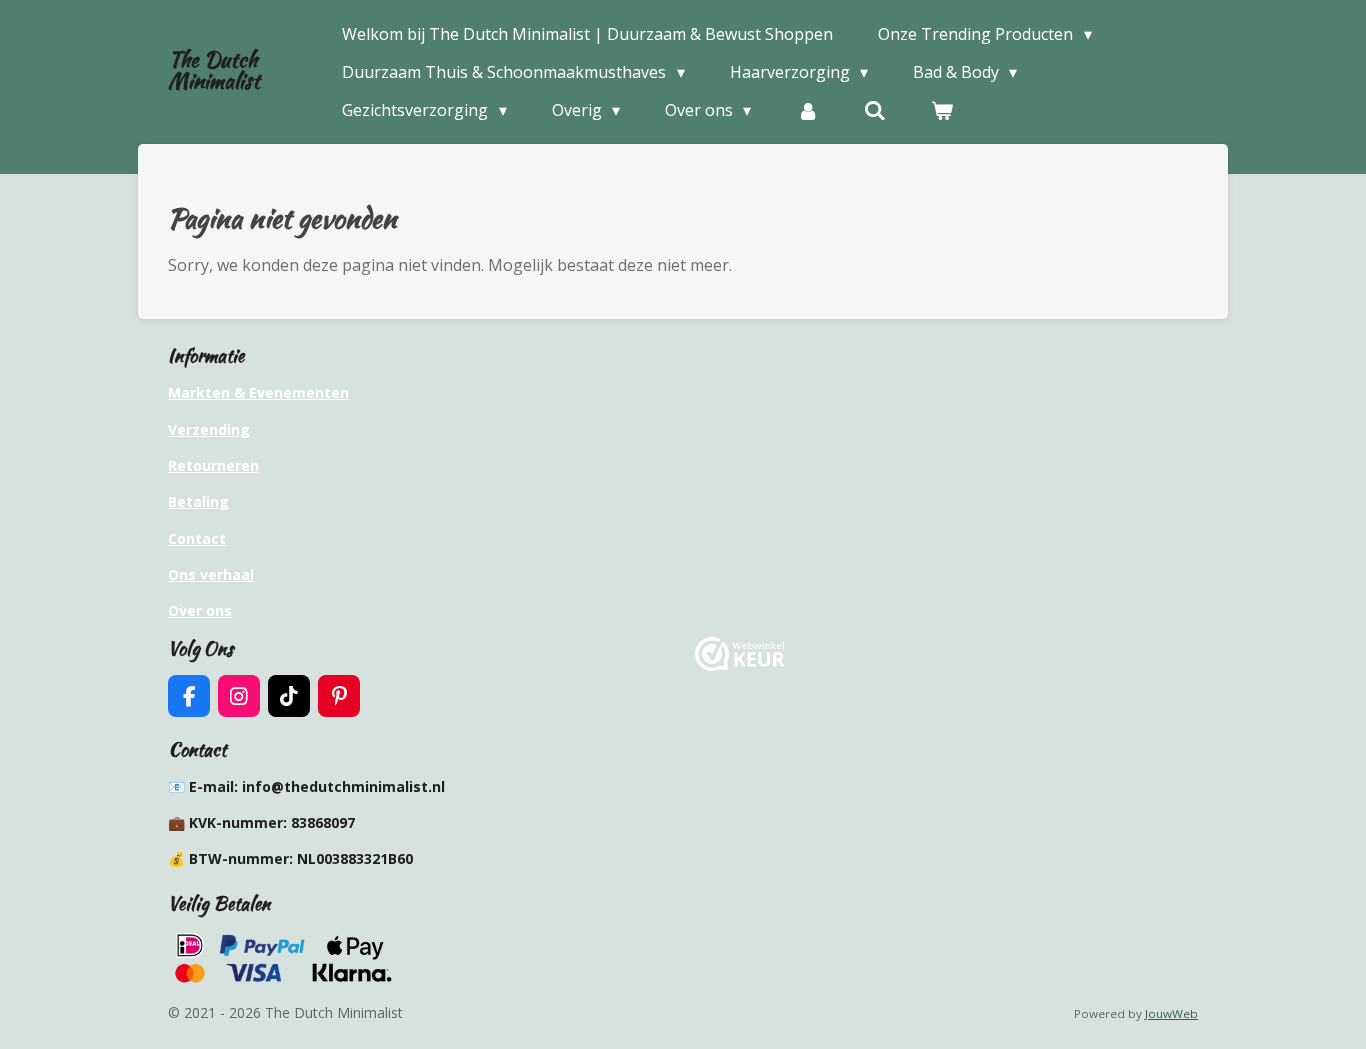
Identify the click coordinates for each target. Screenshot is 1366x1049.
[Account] (807, 110)
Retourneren (213, 465)
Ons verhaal (211, 574)
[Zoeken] (875, 110)
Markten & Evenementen (258, 392)
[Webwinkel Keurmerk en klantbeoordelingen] (740, 665)
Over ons (200, 610)
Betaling (198, 501)
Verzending (209, 429)
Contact (197, 538)
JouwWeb (1171, 1013)
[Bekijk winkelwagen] (942, 110)
